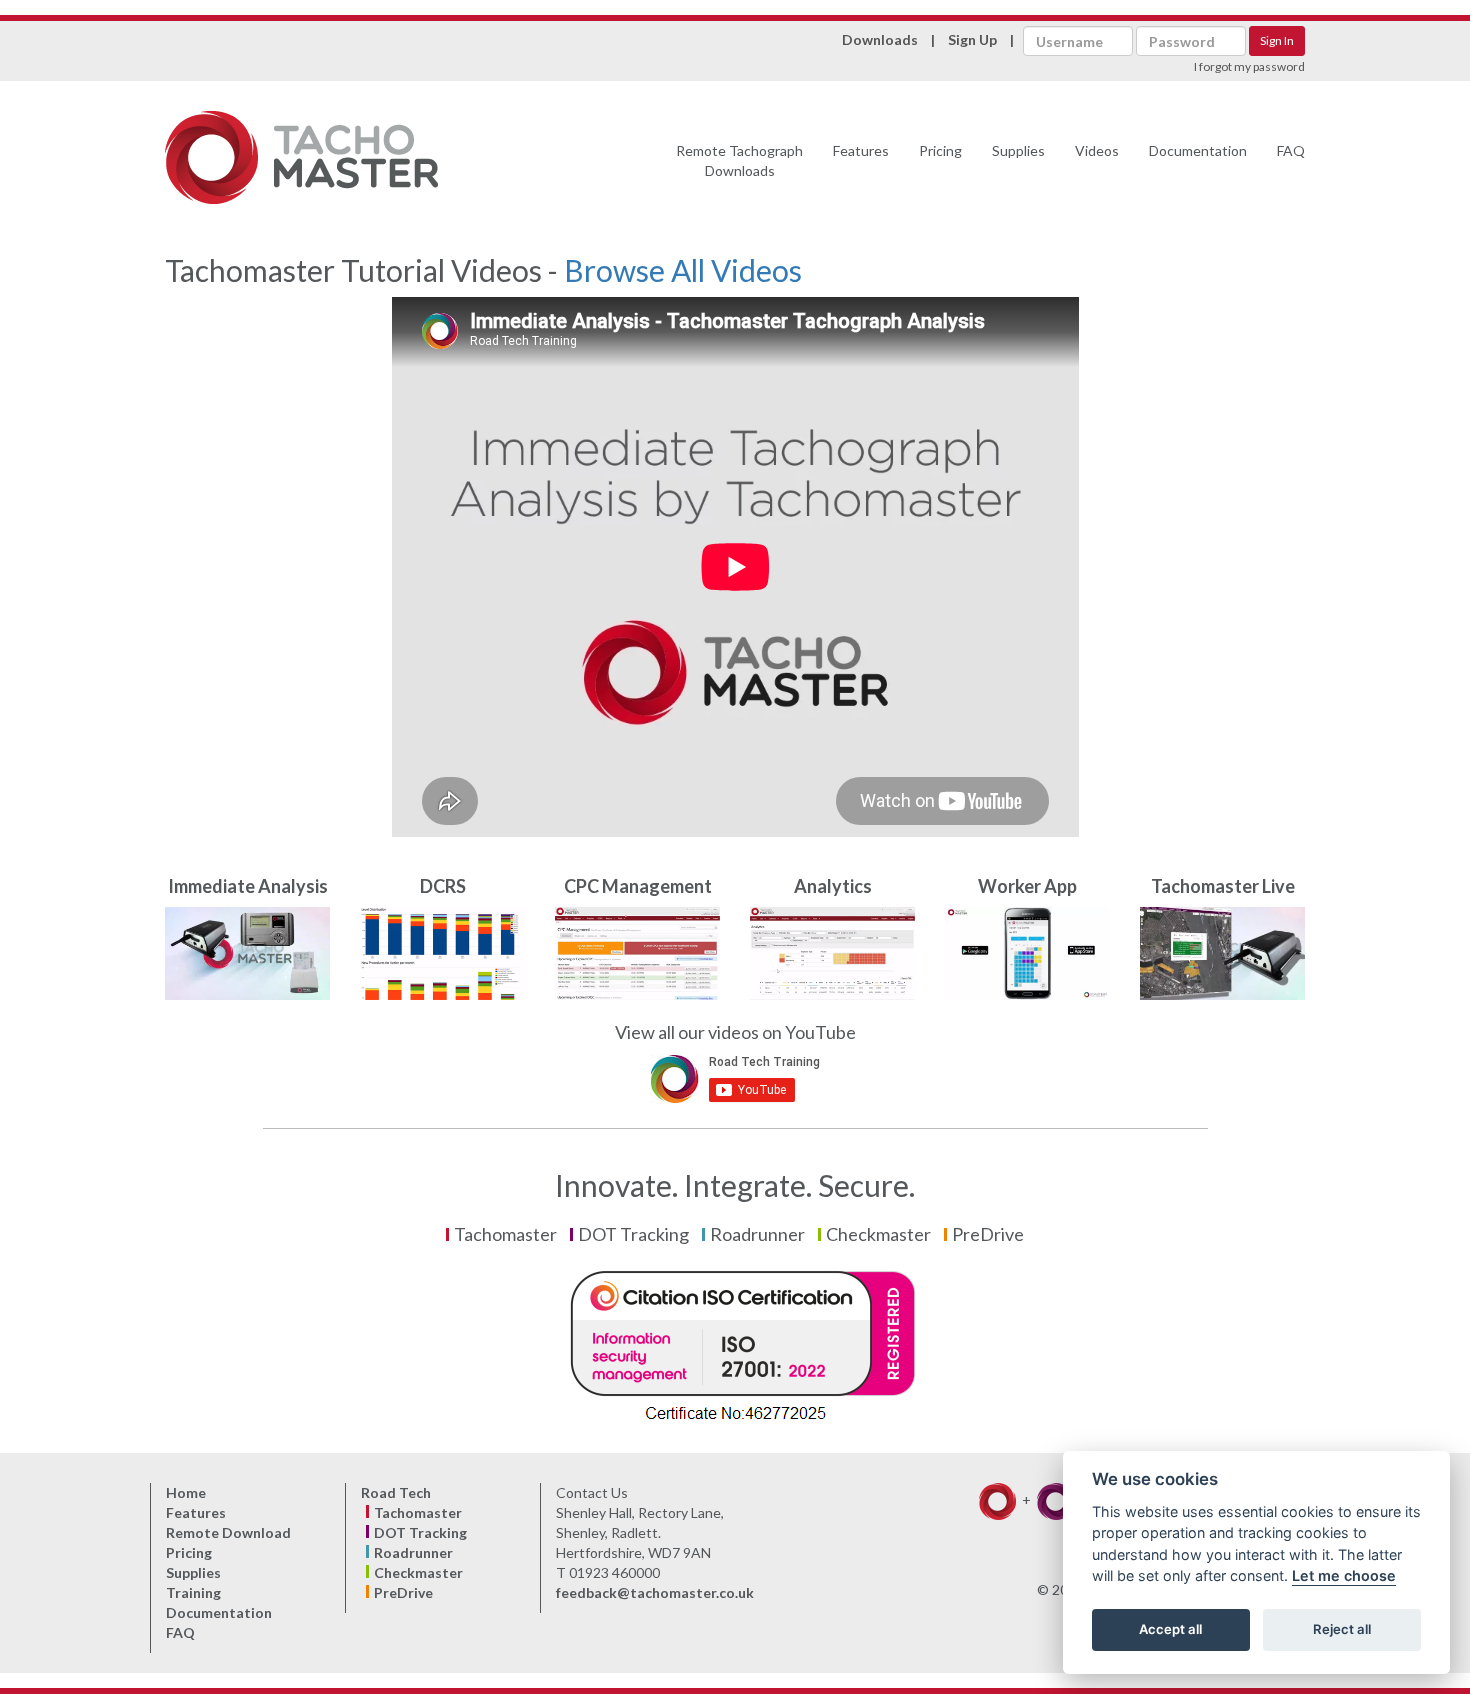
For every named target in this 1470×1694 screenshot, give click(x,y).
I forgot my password (1249, 66)
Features (861, 150)
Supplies (1018, 150)
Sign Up (972, 39)
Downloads (880, 39)
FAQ (1291, 150)
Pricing (940, 150)
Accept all (1170, 1630)
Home (186, 1492)
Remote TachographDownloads (739, 160)
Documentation (1198, 150)
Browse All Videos (683, 270)
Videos (1097, 150)
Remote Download (228, 1532)
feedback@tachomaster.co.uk (655, 1592)
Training (193, 1592)
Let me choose (1344, 1576)
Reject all (1342, 1630)
